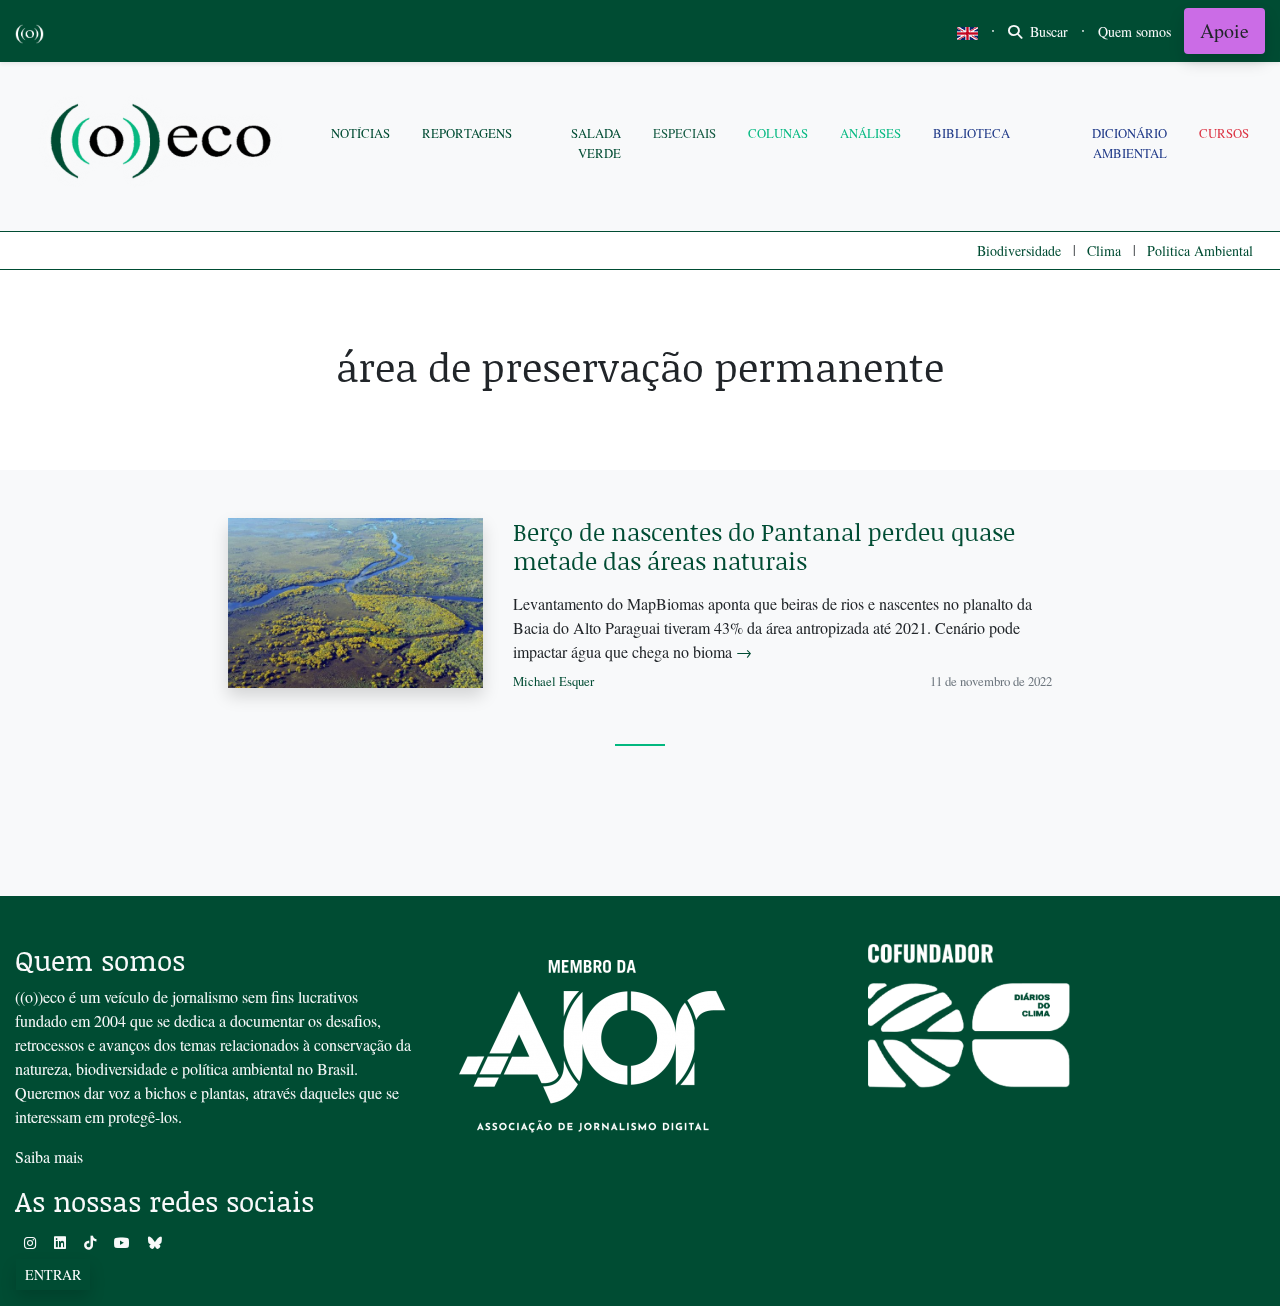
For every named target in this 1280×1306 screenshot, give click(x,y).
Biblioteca (971, 133)
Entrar (53, 1274)
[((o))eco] (165, 143)
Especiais (684, 133)
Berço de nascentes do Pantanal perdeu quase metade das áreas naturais (764, 546)
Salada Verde (596, 142)
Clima (1104, 250)
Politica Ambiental (1200, 250)
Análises (870, 133)
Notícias (360, 133)
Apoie (1224, 30)
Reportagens (467, 133)
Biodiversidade (1019, 250)
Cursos (1224, 133)
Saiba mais (49, 1156)
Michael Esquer (553, 681)
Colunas (778, 133)
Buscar (1047, 31)
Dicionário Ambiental (1129, 142)
